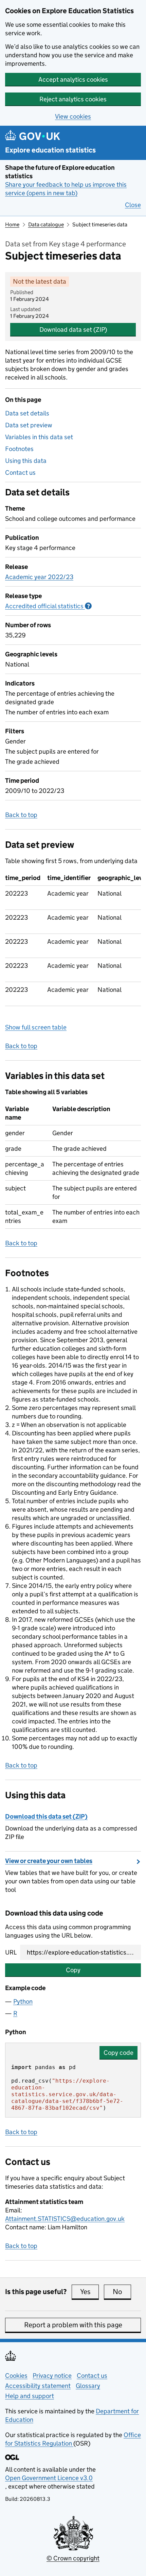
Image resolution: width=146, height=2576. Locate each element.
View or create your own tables (49, 1861)
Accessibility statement (38, 2386)
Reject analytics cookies (73, 99)
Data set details (27, 413)
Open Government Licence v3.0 (49, 2478)
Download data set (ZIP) (73, 330)
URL (11, 1952)
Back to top (21, 815)
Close (133, 205)
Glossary (88, 2386)
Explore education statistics (50, 150)
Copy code (118, 2053)
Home (12, 224)
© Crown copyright (73, 2558)
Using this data (26, 461)
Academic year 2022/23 (39, 577)
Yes (89, 2292)
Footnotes (19, 449)
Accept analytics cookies (73, 79)
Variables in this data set (39, 437)
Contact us (20, 473)
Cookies (16, 2376)
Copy (73, 1970)
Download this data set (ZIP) (46, 1816)
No (122, 2292)
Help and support (30, 2396)
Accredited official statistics (48, 606)
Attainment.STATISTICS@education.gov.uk (65, 2219)
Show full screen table (36, 1027)
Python (23, 2001)
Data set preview (29, 425)
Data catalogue (46, 224)
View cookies (73, 116)
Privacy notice (52, 2376)
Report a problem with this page (73, 2325)
